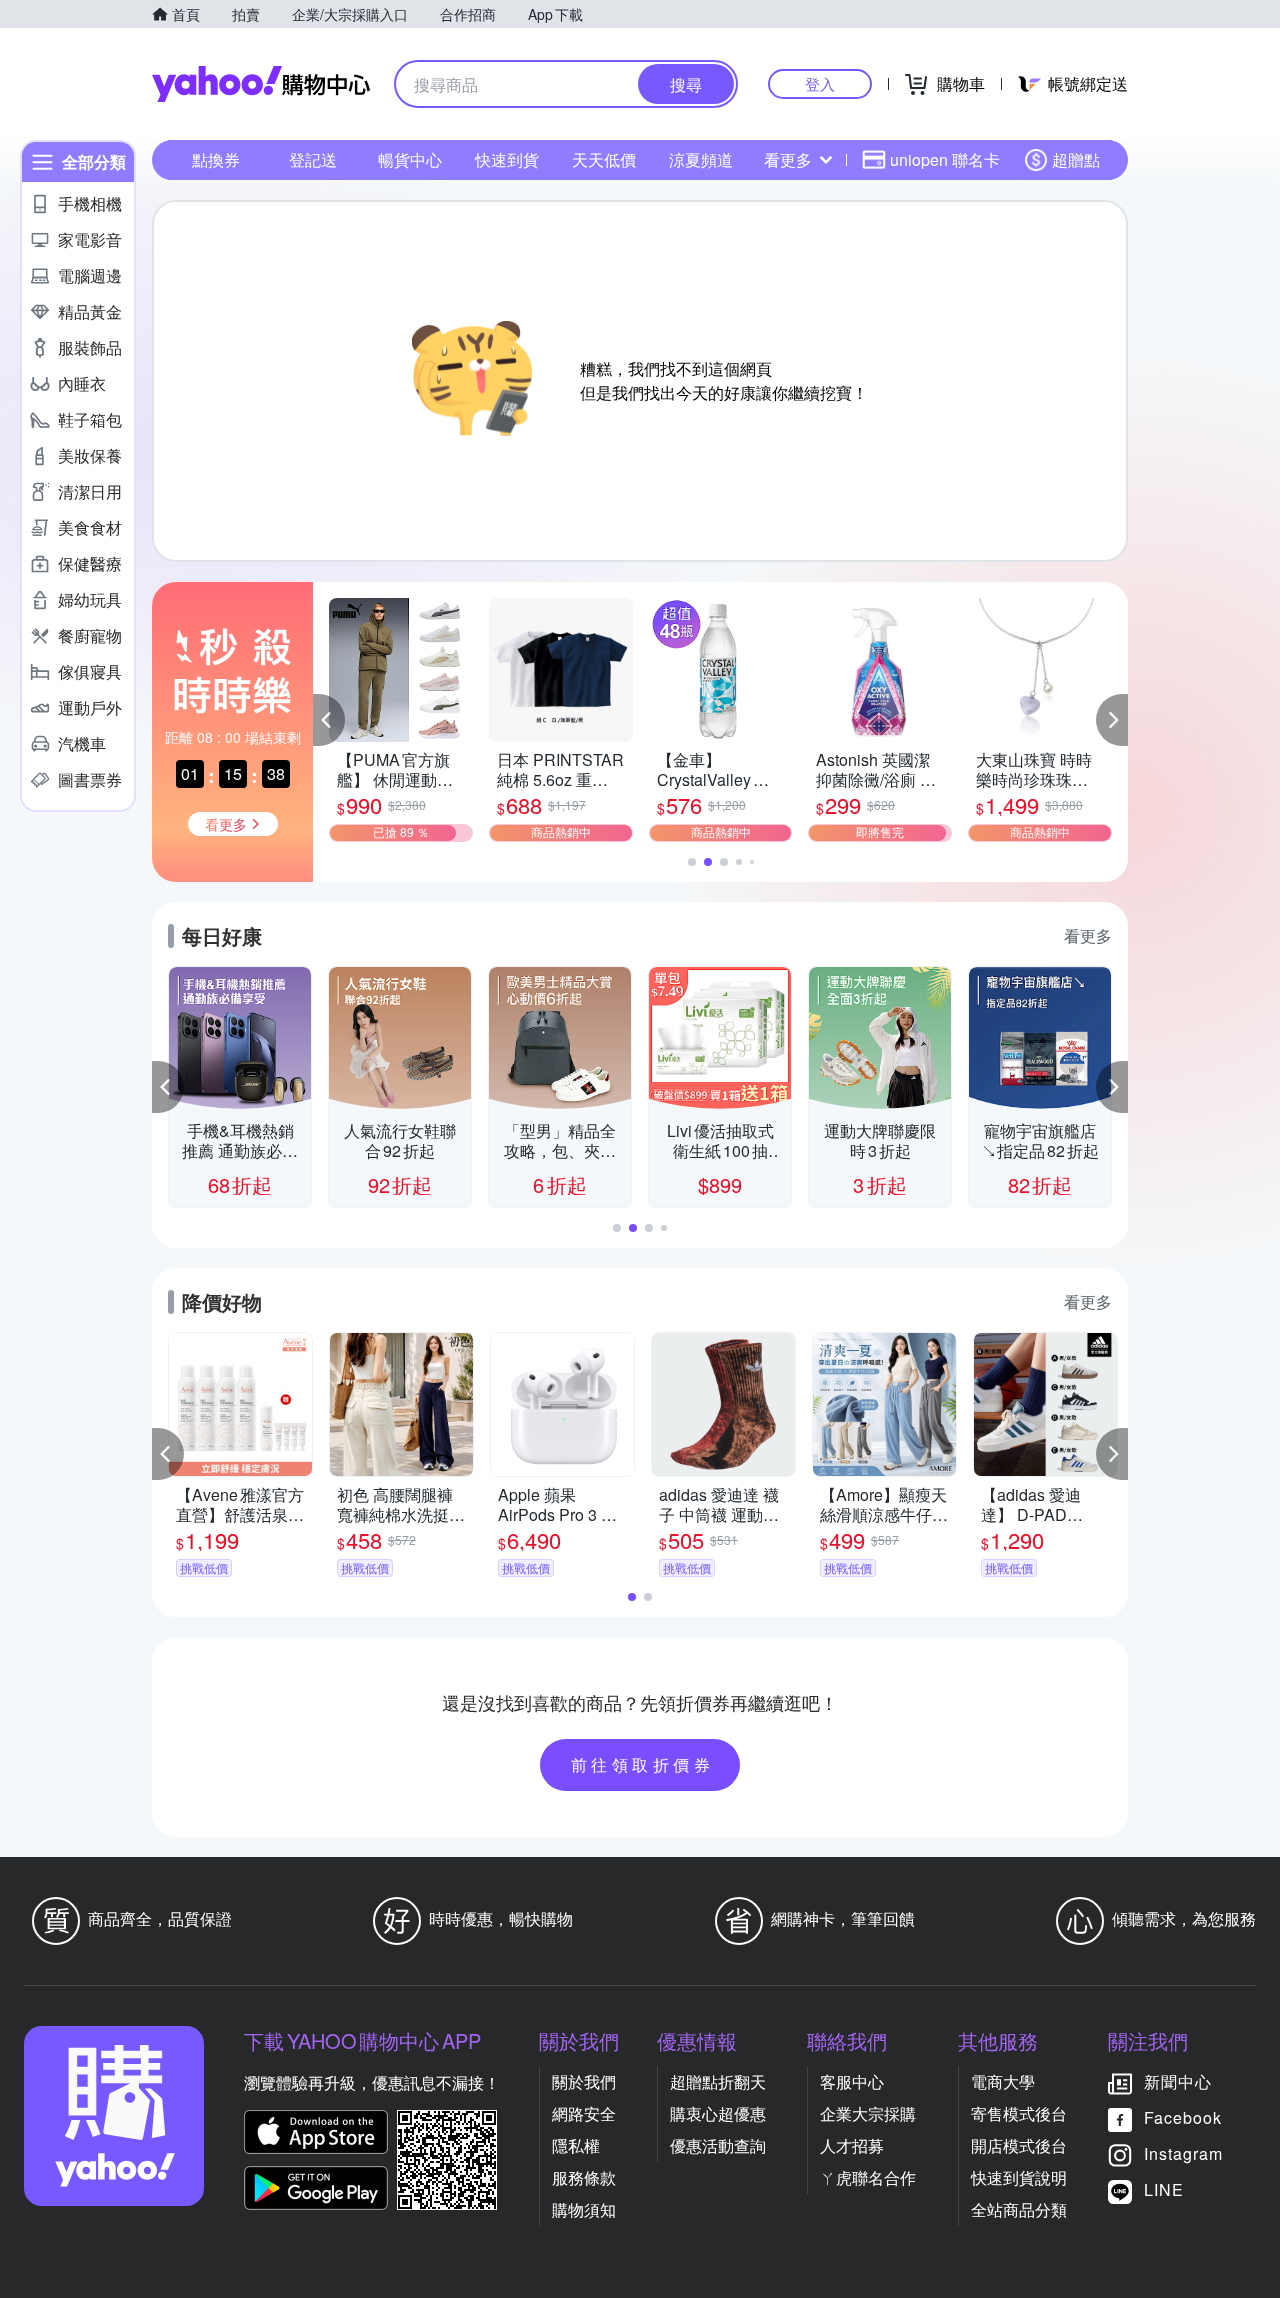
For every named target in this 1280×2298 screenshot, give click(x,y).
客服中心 (852, 2081)
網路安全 (584, 2113)
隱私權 (576, 2145)
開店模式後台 (1019, 2145)
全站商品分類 (1019, 2209)
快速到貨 (507, 159)
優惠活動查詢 (718, 2145)
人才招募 (852, 2145)
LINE (1164, 2189)
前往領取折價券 (643, 1764)
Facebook (1183, 2117)
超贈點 (1076, 159)
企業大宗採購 (868, 2113)
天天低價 (604, 159)
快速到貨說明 (1019, 2177)
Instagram (1183, 2153)
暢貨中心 (410, 159)
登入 (820, 83)
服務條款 (584, 2177)
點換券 (216, 159)
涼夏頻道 (701, 159)
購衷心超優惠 (718, 2113)
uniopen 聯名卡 (945, 159)
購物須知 (584, 2209)
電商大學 (1003, 2081)
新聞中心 (1178, 2081)
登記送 (313, 159)
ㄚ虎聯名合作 (868, 2177)
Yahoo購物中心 (261, 84)
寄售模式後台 (1019, 2113)
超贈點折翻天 (718, 2081)
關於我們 (584, 2081)
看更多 (788, 159)
